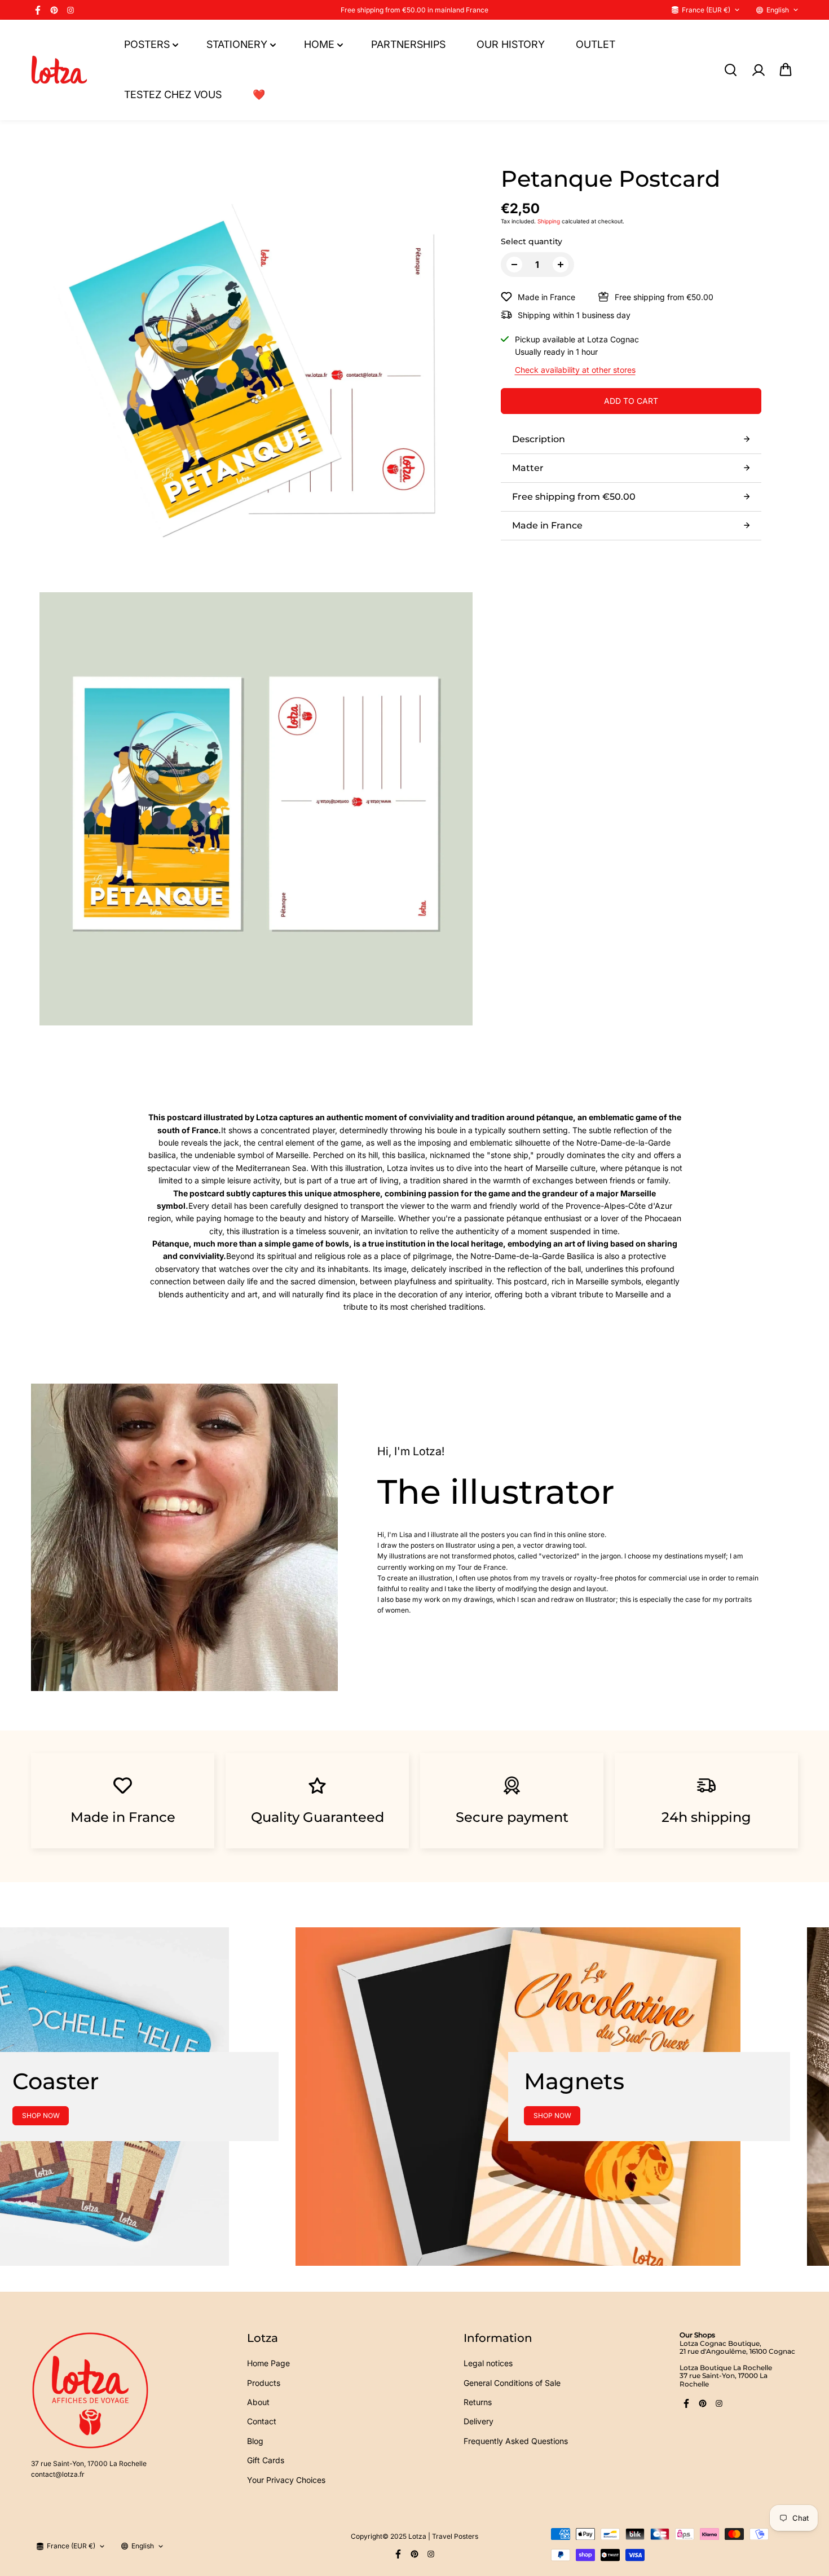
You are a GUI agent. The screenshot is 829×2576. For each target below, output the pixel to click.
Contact (262, 2421)
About (258, 2402)
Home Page (268, 2363)
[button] (786, 70)
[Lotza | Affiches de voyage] (59, 70)
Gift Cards (266, 2460)
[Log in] (758, 70)
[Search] (730, 70)
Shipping (549, 221)
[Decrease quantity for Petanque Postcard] (514, 265)
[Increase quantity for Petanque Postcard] (561, 265)
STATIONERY (237, 44)
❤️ (259, 94)
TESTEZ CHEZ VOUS (173, 94)
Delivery (479, 2421)
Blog (255, 2441)
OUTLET (596, 44)
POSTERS (147, 44)
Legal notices (488, 2363)
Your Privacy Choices (286, 2480)
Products (264, 2383)
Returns (478, 2402)
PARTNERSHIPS (408, 44)
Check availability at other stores (575, 370)
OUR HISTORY (511, 44)
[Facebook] (38, 10)
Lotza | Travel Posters (443, 2536)
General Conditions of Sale (512, 2383)
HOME (319, 44)
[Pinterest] (54, 10)
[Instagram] (70, 10)
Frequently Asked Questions (516, 2441)
